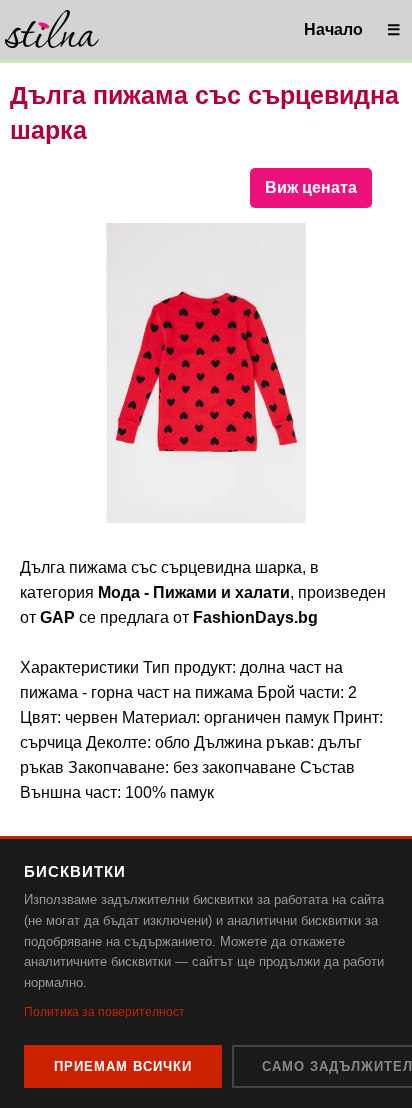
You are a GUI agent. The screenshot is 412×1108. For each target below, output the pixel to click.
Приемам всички (123, 1066)
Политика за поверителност (104, 1012)
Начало (333, 29)
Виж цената (311, 187)
